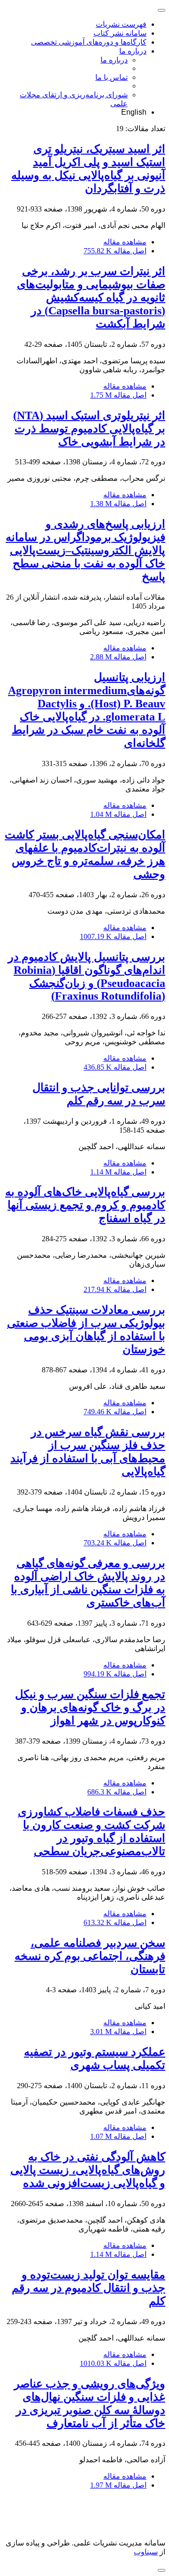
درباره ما (133, 51)
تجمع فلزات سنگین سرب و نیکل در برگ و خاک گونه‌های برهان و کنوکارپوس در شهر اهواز (90, 1707)
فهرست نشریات (121, 24)
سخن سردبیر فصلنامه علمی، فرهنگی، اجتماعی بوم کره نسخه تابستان (90, 1956)
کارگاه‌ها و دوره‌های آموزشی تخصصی (89, 42)
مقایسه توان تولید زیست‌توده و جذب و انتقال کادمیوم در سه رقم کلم (88, 2288)
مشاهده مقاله (125, 242)
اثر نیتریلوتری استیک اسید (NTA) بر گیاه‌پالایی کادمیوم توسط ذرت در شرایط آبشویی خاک (89, 429)
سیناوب (146, 2552)
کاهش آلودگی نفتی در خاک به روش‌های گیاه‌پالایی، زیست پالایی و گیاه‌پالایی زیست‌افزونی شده (88, 2170)
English (134, 112)
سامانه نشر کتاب (120, 33)
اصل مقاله (115, 251)
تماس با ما (111, 77)
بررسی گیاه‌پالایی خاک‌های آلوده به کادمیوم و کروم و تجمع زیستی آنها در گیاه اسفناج (85, 1205)
